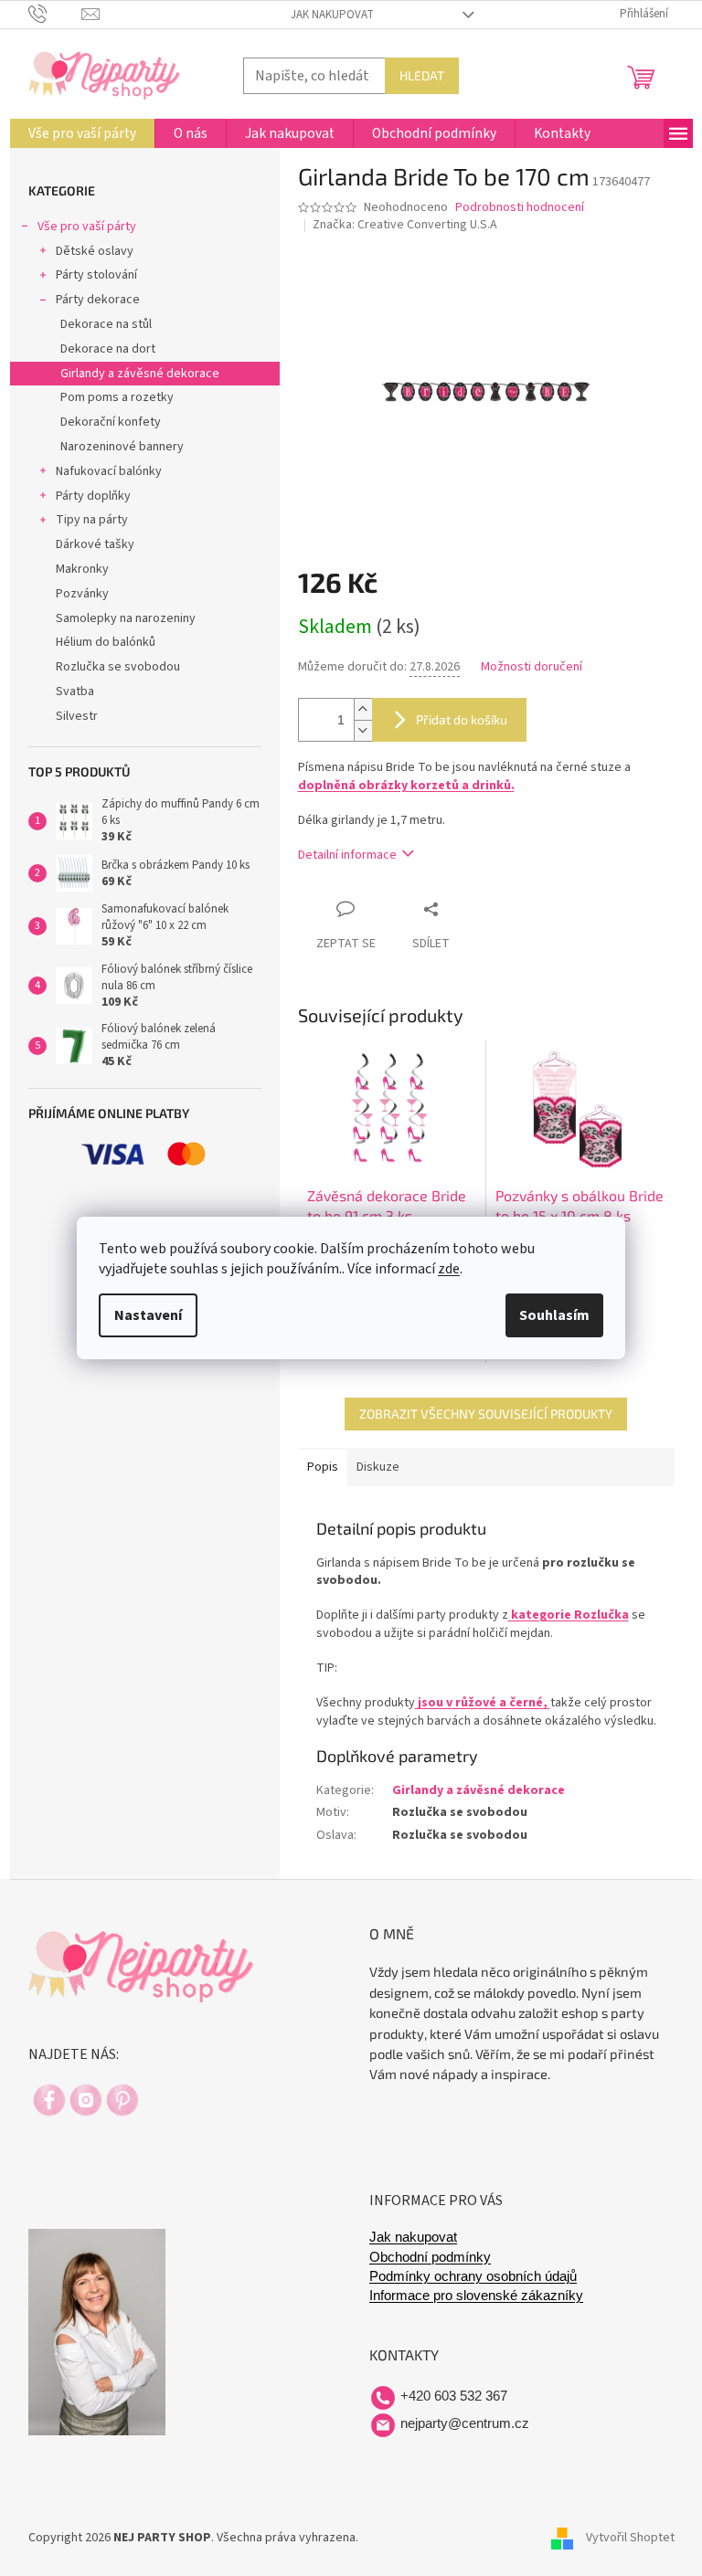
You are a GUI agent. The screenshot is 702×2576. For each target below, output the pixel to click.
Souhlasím (554, 1315)
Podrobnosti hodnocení (520, 208)
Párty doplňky (93, 496)
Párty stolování (96, 275)
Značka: (405, 225)
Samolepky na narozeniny (126, 618)
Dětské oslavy (95, 251)
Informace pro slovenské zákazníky (476, 2296)
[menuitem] (82, 133)
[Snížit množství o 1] (363, 730)
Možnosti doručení (532, 667)
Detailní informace (347, 855)
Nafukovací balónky (109, 471)
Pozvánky (82, 594)
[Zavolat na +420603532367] (55, 14)
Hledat (422, 75)
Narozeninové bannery (122, 447)
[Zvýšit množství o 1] (363, 709)
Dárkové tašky (95, 544)
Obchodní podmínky (430, 2257)
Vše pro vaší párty (87, 227)
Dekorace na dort (108, 349)
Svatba (75, 692)
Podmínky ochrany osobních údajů (473, 2276)
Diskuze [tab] (378, 1467)
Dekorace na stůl (106, 324)
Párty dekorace (98, 300)
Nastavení (148, 1315)
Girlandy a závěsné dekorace (140, 374)
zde (449, 1269)
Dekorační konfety (111, 422)
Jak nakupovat (332, 15)
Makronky (82, 569)
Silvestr (77, 716)
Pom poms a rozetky (117, 397)
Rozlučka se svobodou (118, 667)
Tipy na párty (92, 520)
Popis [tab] (323, 1467)
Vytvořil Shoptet (630, 2538)
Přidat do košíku (462, 719)
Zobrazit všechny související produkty (486, 1414)
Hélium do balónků (106, 642)
